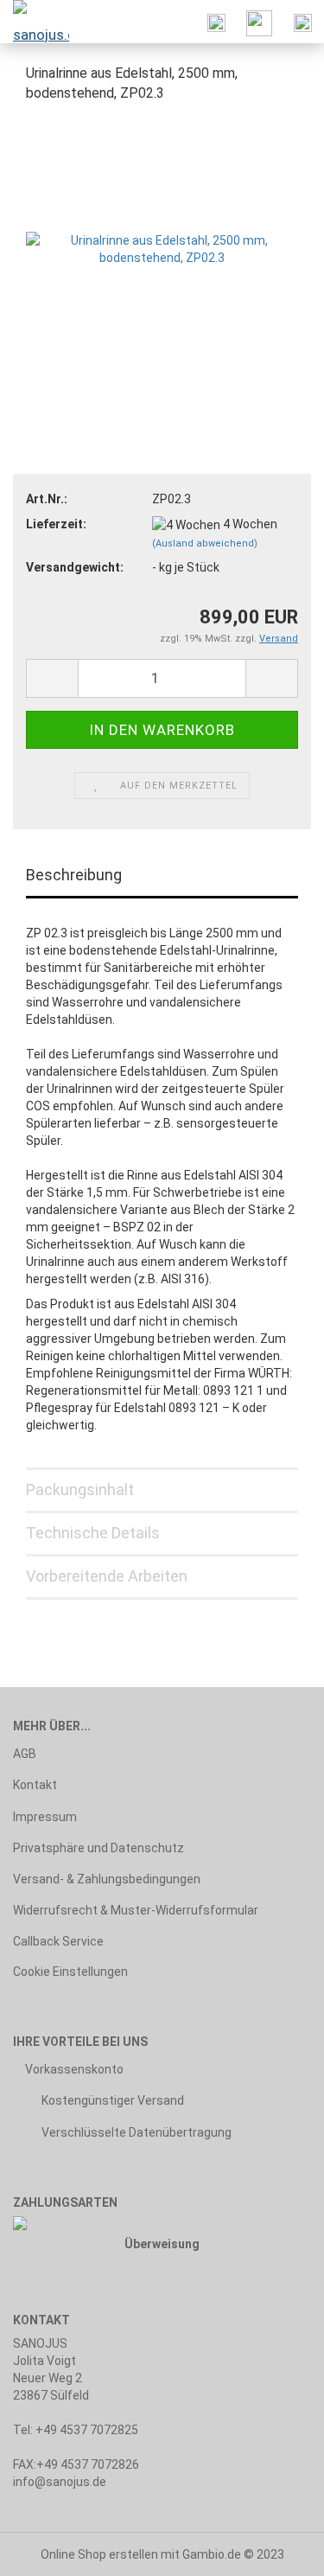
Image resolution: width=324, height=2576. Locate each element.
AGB (25, 1754)
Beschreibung (74, 875)
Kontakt (35, 1785)
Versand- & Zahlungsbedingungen (107, 1879)
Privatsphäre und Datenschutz (98, 1848)
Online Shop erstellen (99, 2554)
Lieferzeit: (56, 524)
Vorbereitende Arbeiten (107, 1576)
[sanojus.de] (35, 22)
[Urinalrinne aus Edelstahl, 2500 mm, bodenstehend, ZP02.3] (162, 247)
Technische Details (93, 1533)
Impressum (45, 1817)
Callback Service (58, 1941)
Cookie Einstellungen (70, 1972)
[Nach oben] (276, 2550)
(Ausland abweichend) (205, 543)
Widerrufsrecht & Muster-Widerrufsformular (136, 1910)
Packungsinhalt (80, 1489)
